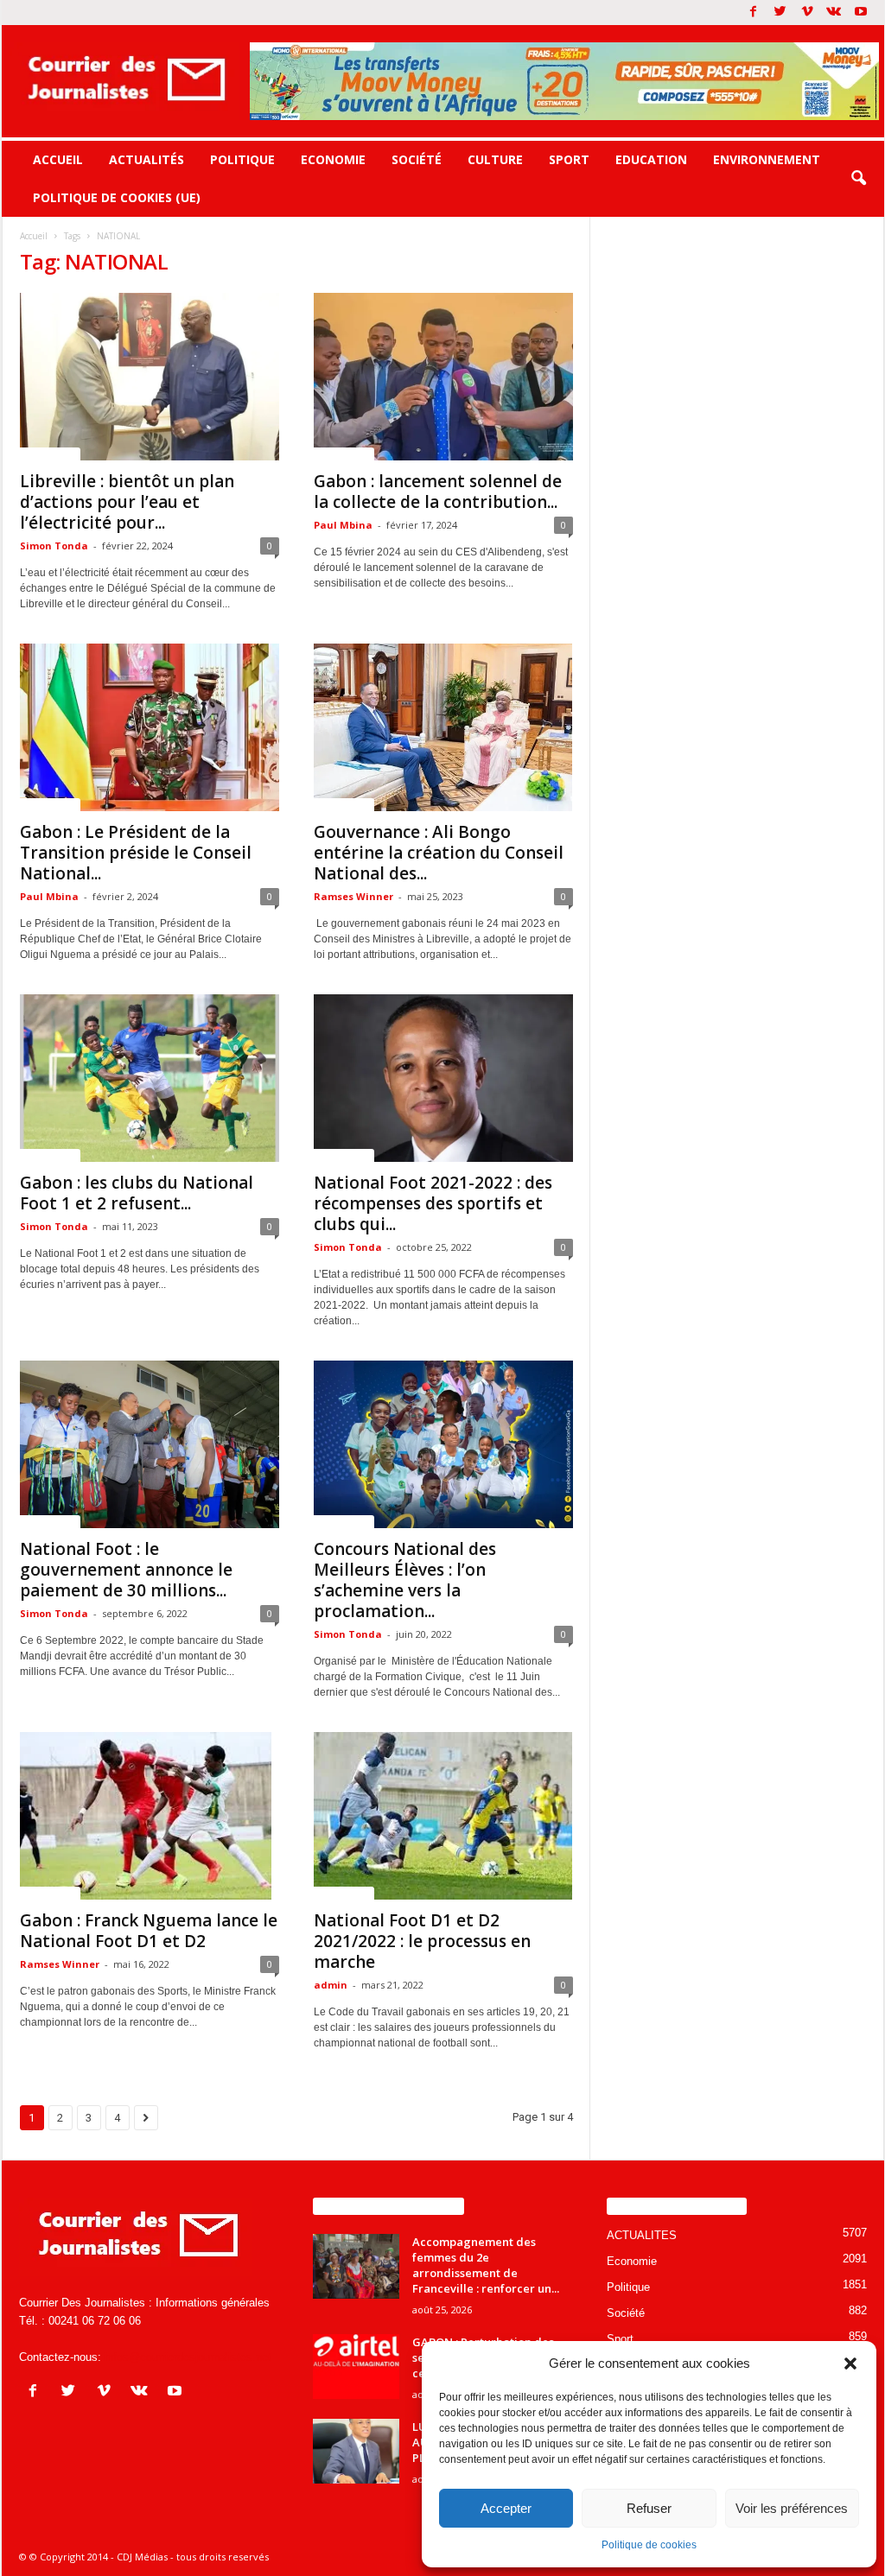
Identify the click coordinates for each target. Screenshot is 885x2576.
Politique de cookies (649, 2545)
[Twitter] (780, 13)
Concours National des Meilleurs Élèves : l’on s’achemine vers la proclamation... (405, 1580)
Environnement (767, 159)
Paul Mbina (343, 525)
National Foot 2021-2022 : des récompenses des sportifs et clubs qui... (433, 1203)
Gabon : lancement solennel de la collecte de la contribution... (438, 492)
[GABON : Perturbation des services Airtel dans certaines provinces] (356, 2367)
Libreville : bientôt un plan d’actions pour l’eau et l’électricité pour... (127, 502)
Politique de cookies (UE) (117, 197)
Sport (569, 159)
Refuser (649, 2508)
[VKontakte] (834, 13)
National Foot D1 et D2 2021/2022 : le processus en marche (422, 1941)
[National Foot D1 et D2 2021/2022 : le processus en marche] (443, 1816)
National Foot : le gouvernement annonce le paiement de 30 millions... (126, 1570)
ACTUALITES (50, 454)
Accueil (58, 159)
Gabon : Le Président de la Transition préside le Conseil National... (136, 853)
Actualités (146, 159)
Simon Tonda (54, 546)
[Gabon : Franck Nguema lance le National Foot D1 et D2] (150, 1816)
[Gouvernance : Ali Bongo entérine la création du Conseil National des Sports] (443, 727)
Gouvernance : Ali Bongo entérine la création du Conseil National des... (439, 853)
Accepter (506, 2508)
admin (331, 1985)
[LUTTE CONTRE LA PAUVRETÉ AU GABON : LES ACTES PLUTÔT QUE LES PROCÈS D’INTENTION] (356, 2451)
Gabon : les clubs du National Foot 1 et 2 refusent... (137, 1193)
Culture (495, 159)
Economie (333, 159)
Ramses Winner (353, 896)
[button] (850, 2363)
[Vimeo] (807, 13)
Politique (242, 159)
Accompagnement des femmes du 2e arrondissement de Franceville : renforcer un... (486, 2265)
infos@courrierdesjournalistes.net (188, 2357)
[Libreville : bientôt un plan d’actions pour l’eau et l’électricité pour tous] (150, 377)
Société (417, 159)
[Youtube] (861, 13)
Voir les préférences (792, 2508)
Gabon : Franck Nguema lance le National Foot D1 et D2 (149, 1931)
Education (651, 159)
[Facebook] (754, 13)
